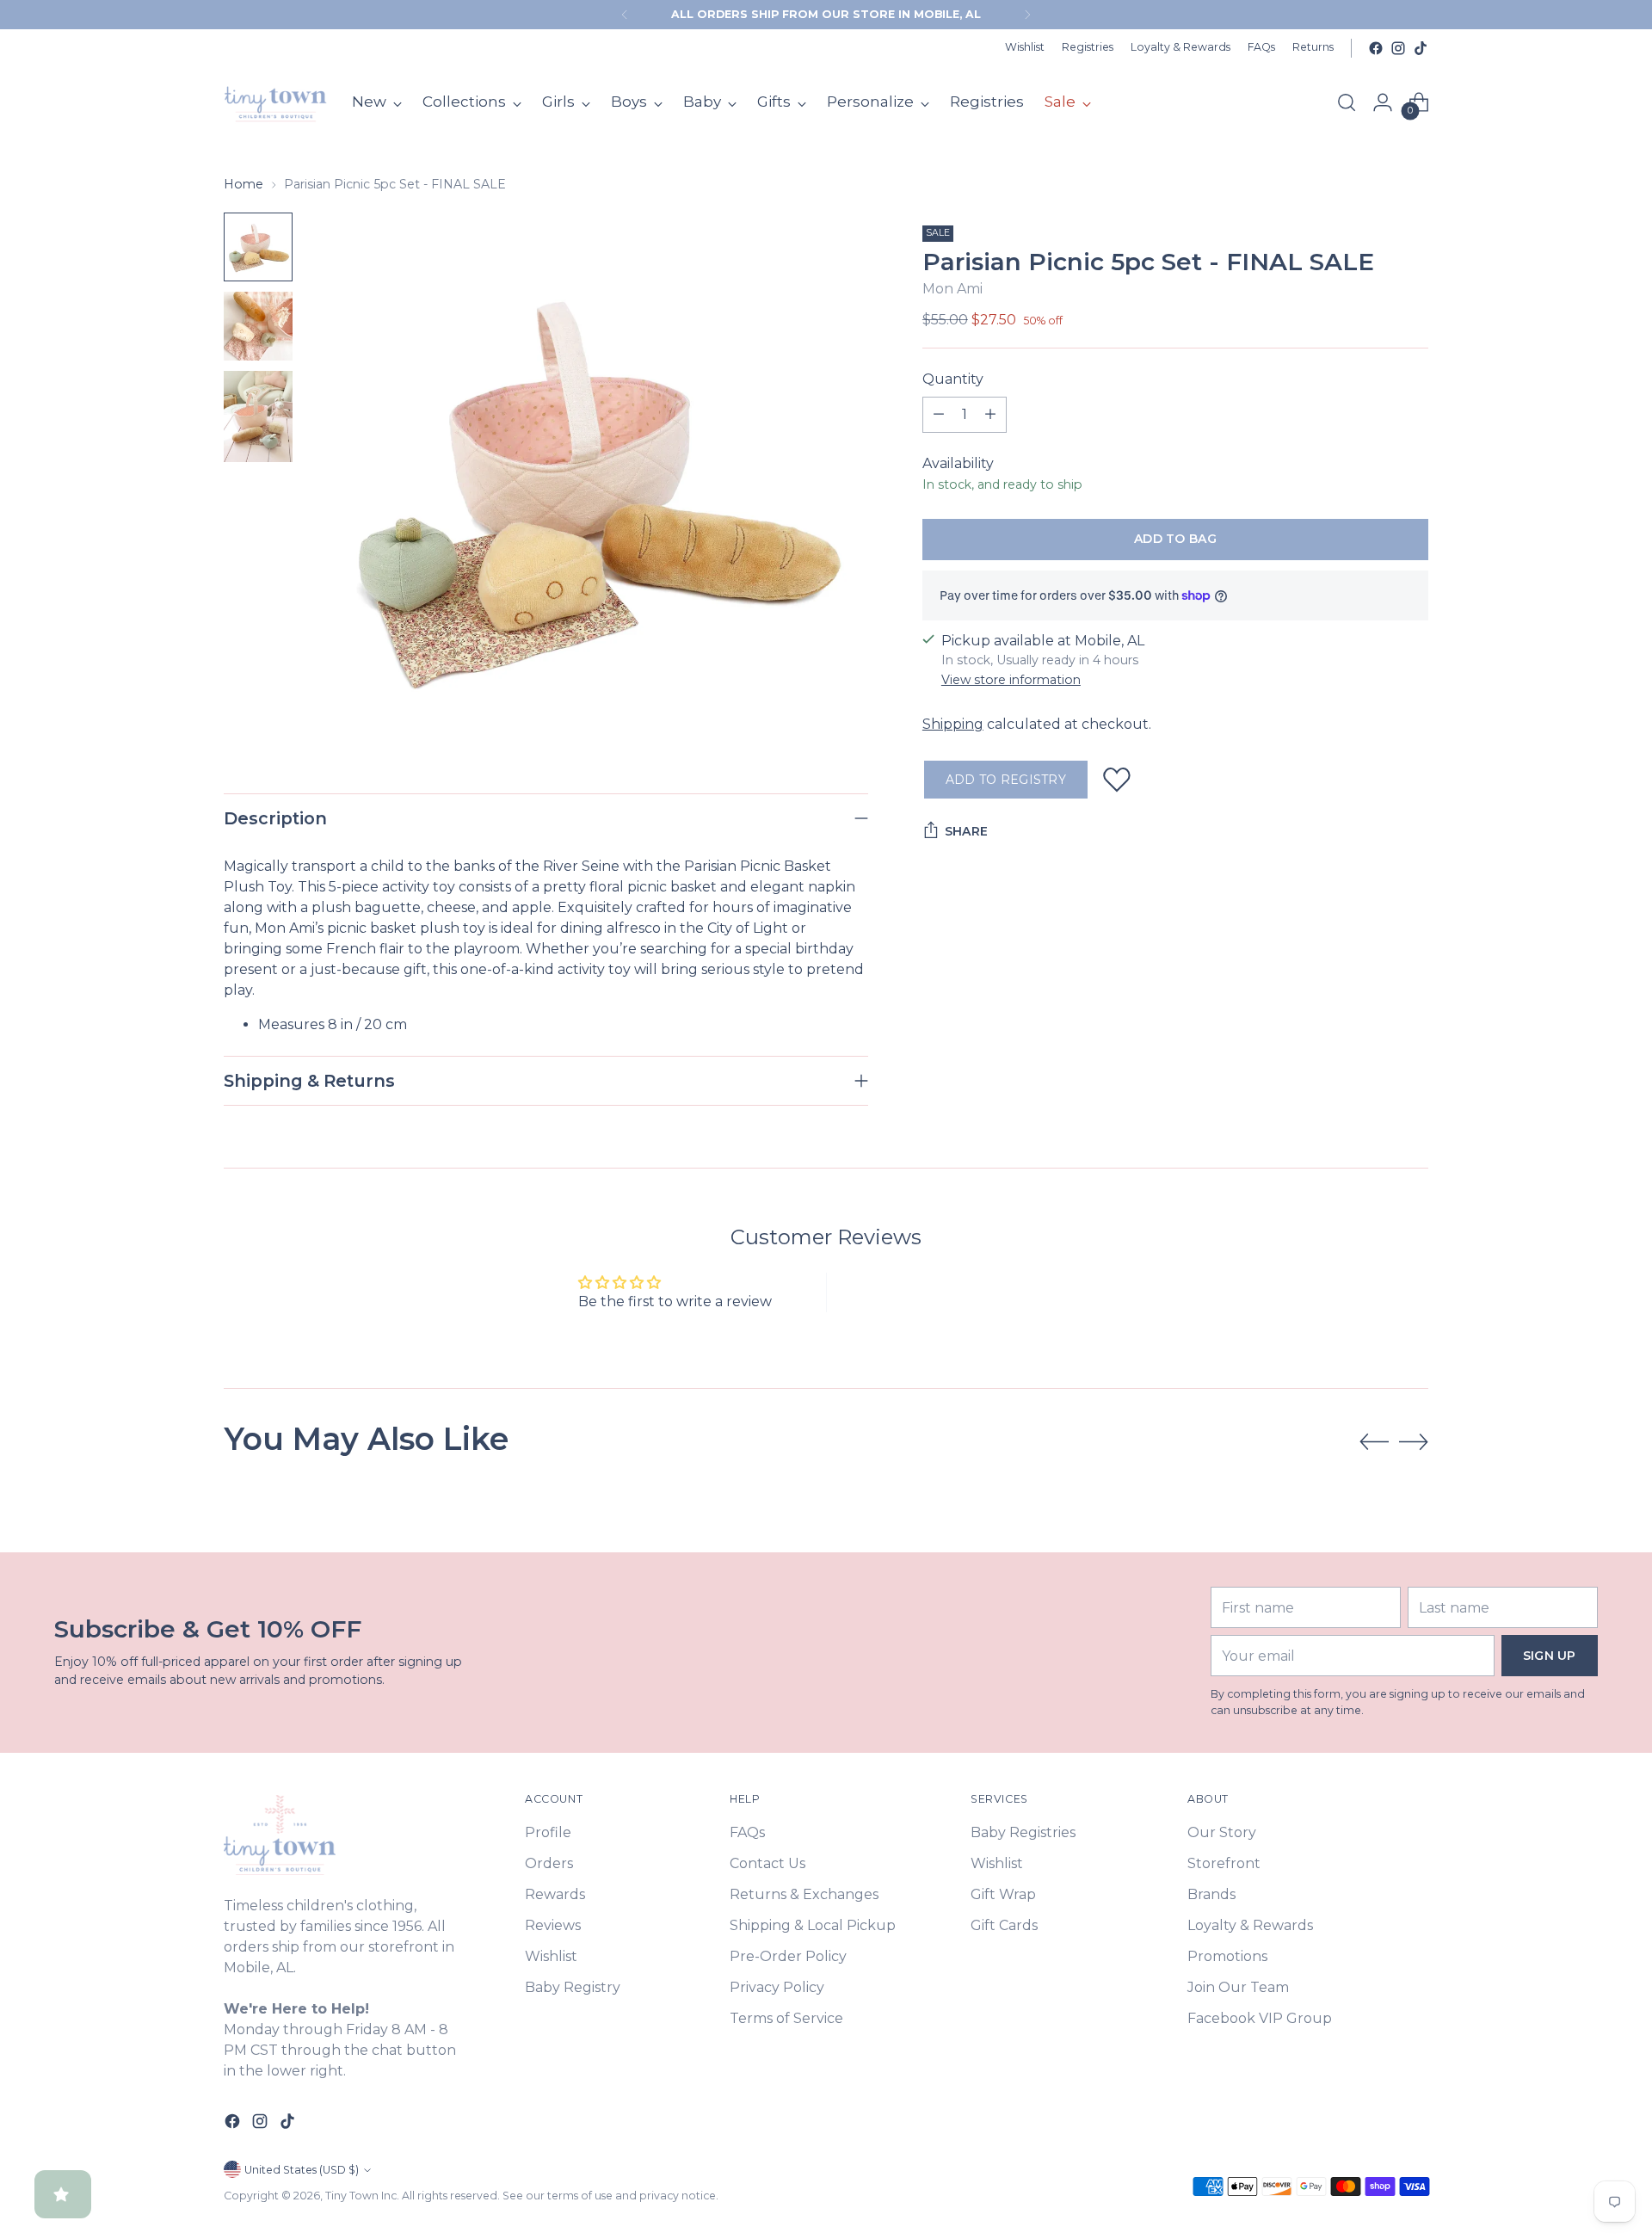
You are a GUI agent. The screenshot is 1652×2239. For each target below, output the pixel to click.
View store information (1011, 680)
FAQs (747, 1832)
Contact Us (767, 1863)
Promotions (1227, 1956)
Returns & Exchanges (804, 1894)
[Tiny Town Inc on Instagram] (1398, 48)
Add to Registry (1006, 780)
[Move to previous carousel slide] (1374, 1442)
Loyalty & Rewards (1250, 1925)
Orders (549, 1863)
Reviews (553, 1925)
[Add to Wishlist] (1117, 780)
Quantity (953, 379)
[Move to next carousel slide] (1414, 1441)
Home (243, 184)
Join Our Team (1238, 1987)
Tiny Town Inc (361, 2196)
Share (966, 831)
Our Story (1222, 1832)
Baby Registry (573, 1987)
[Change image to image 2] (258, 326)
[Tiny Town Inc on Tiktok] (1421, 48)
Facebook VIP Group (1260, 2018)
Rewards (555, 1894)
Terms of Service (786, 2018)
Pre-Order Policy (788, 1956)
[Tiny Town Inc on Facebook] (1376, 48)
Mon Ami (952, 289)
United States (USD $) (302, 2170)
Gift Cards (1004, 1925)
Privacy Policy (777, 1987)
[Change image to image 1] (258, 247)
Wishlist (551, 1956)
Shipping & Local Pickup (813, 1925)
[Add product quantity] (990, 415)
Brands (1211, 1894)
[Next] (1027, 15)
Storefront (1224, 1863)
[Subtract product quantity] (939, 415)
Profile (548, 1832)
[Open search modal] (1347, 102)
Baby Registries (1023, 1832)
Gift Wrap (1003, 1894)
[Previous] (625, 15)
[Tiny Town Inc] (275, 102)
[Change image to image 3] (258, 417)
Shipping (953, 724)
